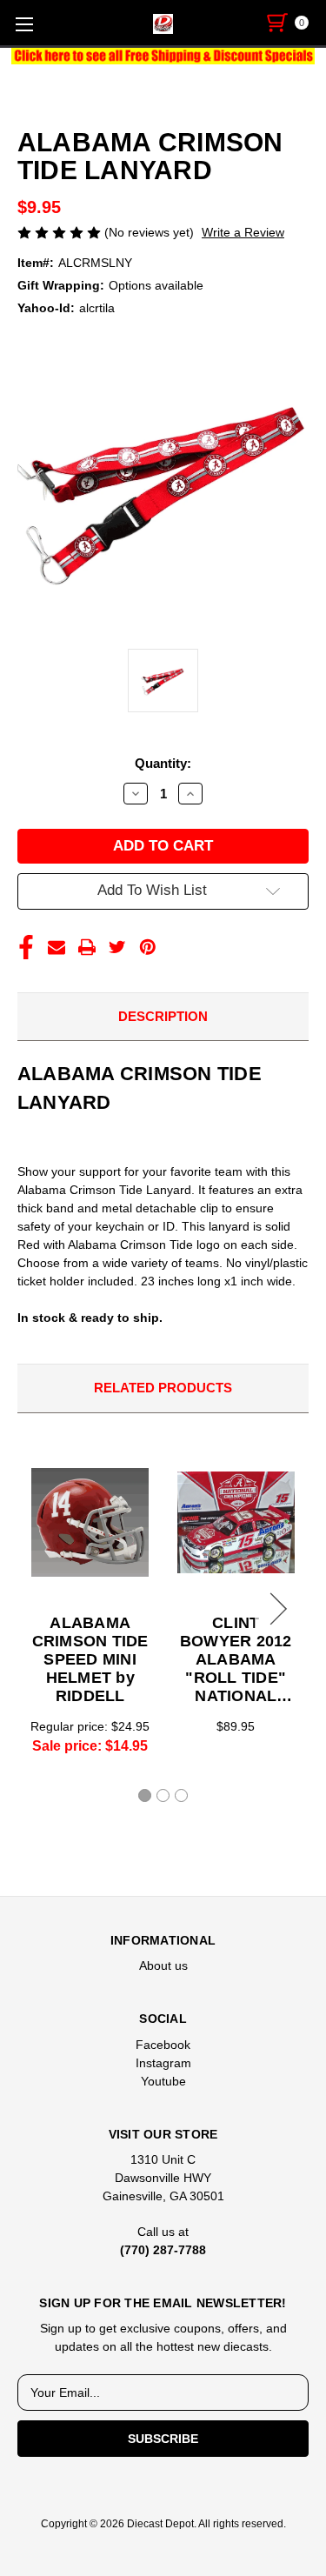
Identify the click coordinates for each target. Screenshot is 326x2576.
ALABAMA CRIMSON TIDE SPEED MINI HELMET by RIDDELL (90, 1659)
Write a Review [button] (243, 232)
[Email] (57, 947)
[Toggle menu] (24, 24)
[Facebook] (26, 947)
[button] (163, 56)
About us (163, 1965)
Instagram (163, 2063)
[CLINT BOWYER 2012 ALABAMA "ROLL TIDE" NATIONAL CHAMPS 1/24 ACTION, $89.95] (236, 1523)
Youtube (163, 2081)
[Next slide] (276, 1609)
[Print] (87, 947)
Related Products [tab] (163, 1388)
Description (163, 1016)
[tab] (145, 1795)
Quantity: (163, 763)
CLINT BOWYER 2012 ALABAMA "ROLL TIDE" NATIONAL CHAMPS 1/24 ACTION (236, 1660)
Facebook (163, 2045)
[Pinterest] (148, 947)
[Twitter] (117, 947)
